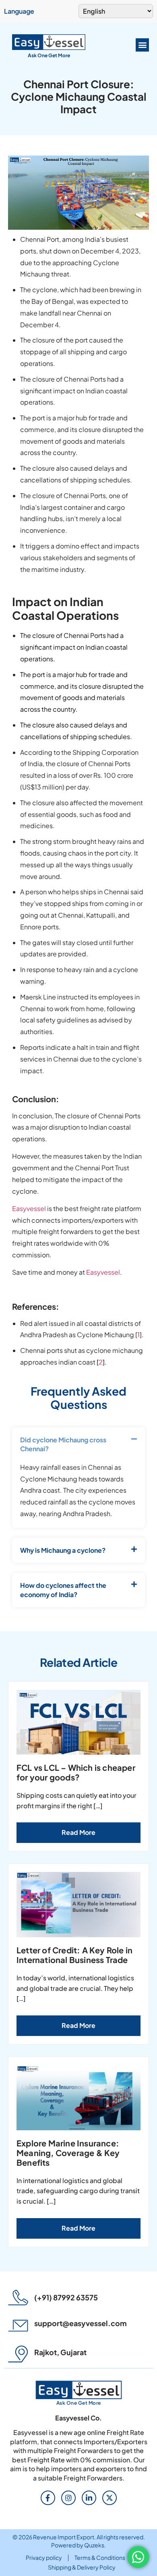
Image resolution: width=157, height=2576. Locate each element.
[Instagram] (68, 2498)
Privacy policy (44, 2557)
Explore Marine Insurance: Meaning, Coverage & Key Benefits (68, 2153)
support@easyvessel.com (81, 2323)
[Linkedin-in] (89, 2498)
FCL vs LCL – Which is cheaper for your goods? (76, 1772)
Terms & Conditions (100, 2557)
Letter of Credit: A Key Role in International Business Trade (74, 1955)
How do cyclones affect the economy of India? (63, 1590)
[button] (142, 45)
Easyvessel (29, 1208)
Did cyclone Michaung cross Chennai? (63, 1444)
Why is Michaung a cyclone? (63, 1550)
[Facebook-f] (48, 2498)
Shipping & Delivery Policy (82, 2567)
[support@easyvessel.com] (18, 2326)
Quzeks (94, 2545)
